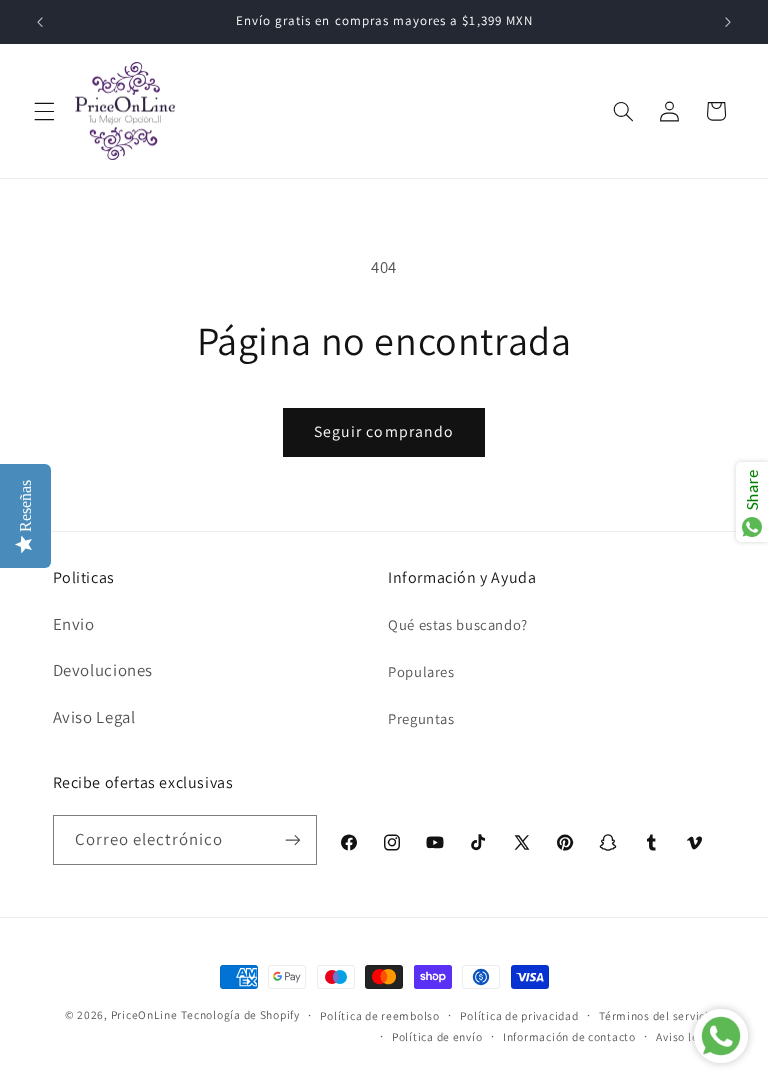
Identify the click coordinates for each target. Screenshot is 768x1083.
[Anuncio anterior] (40, 22)
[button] (44, 111)
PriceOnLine (144, 1014)
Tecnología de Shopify (240, 1014)
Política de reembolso (379, 1015)
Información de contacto (569, 1036)
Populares (421, 671)
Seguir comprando (384, 431)
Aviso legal (685, 1036)
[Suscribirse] (293, 839)
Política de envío (437, 1036)
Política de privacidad (519, 1015)
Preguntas (421, 718)
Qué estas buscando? (458, 624)
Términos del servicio (657, 1015)
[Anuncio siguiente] (728, 22)
